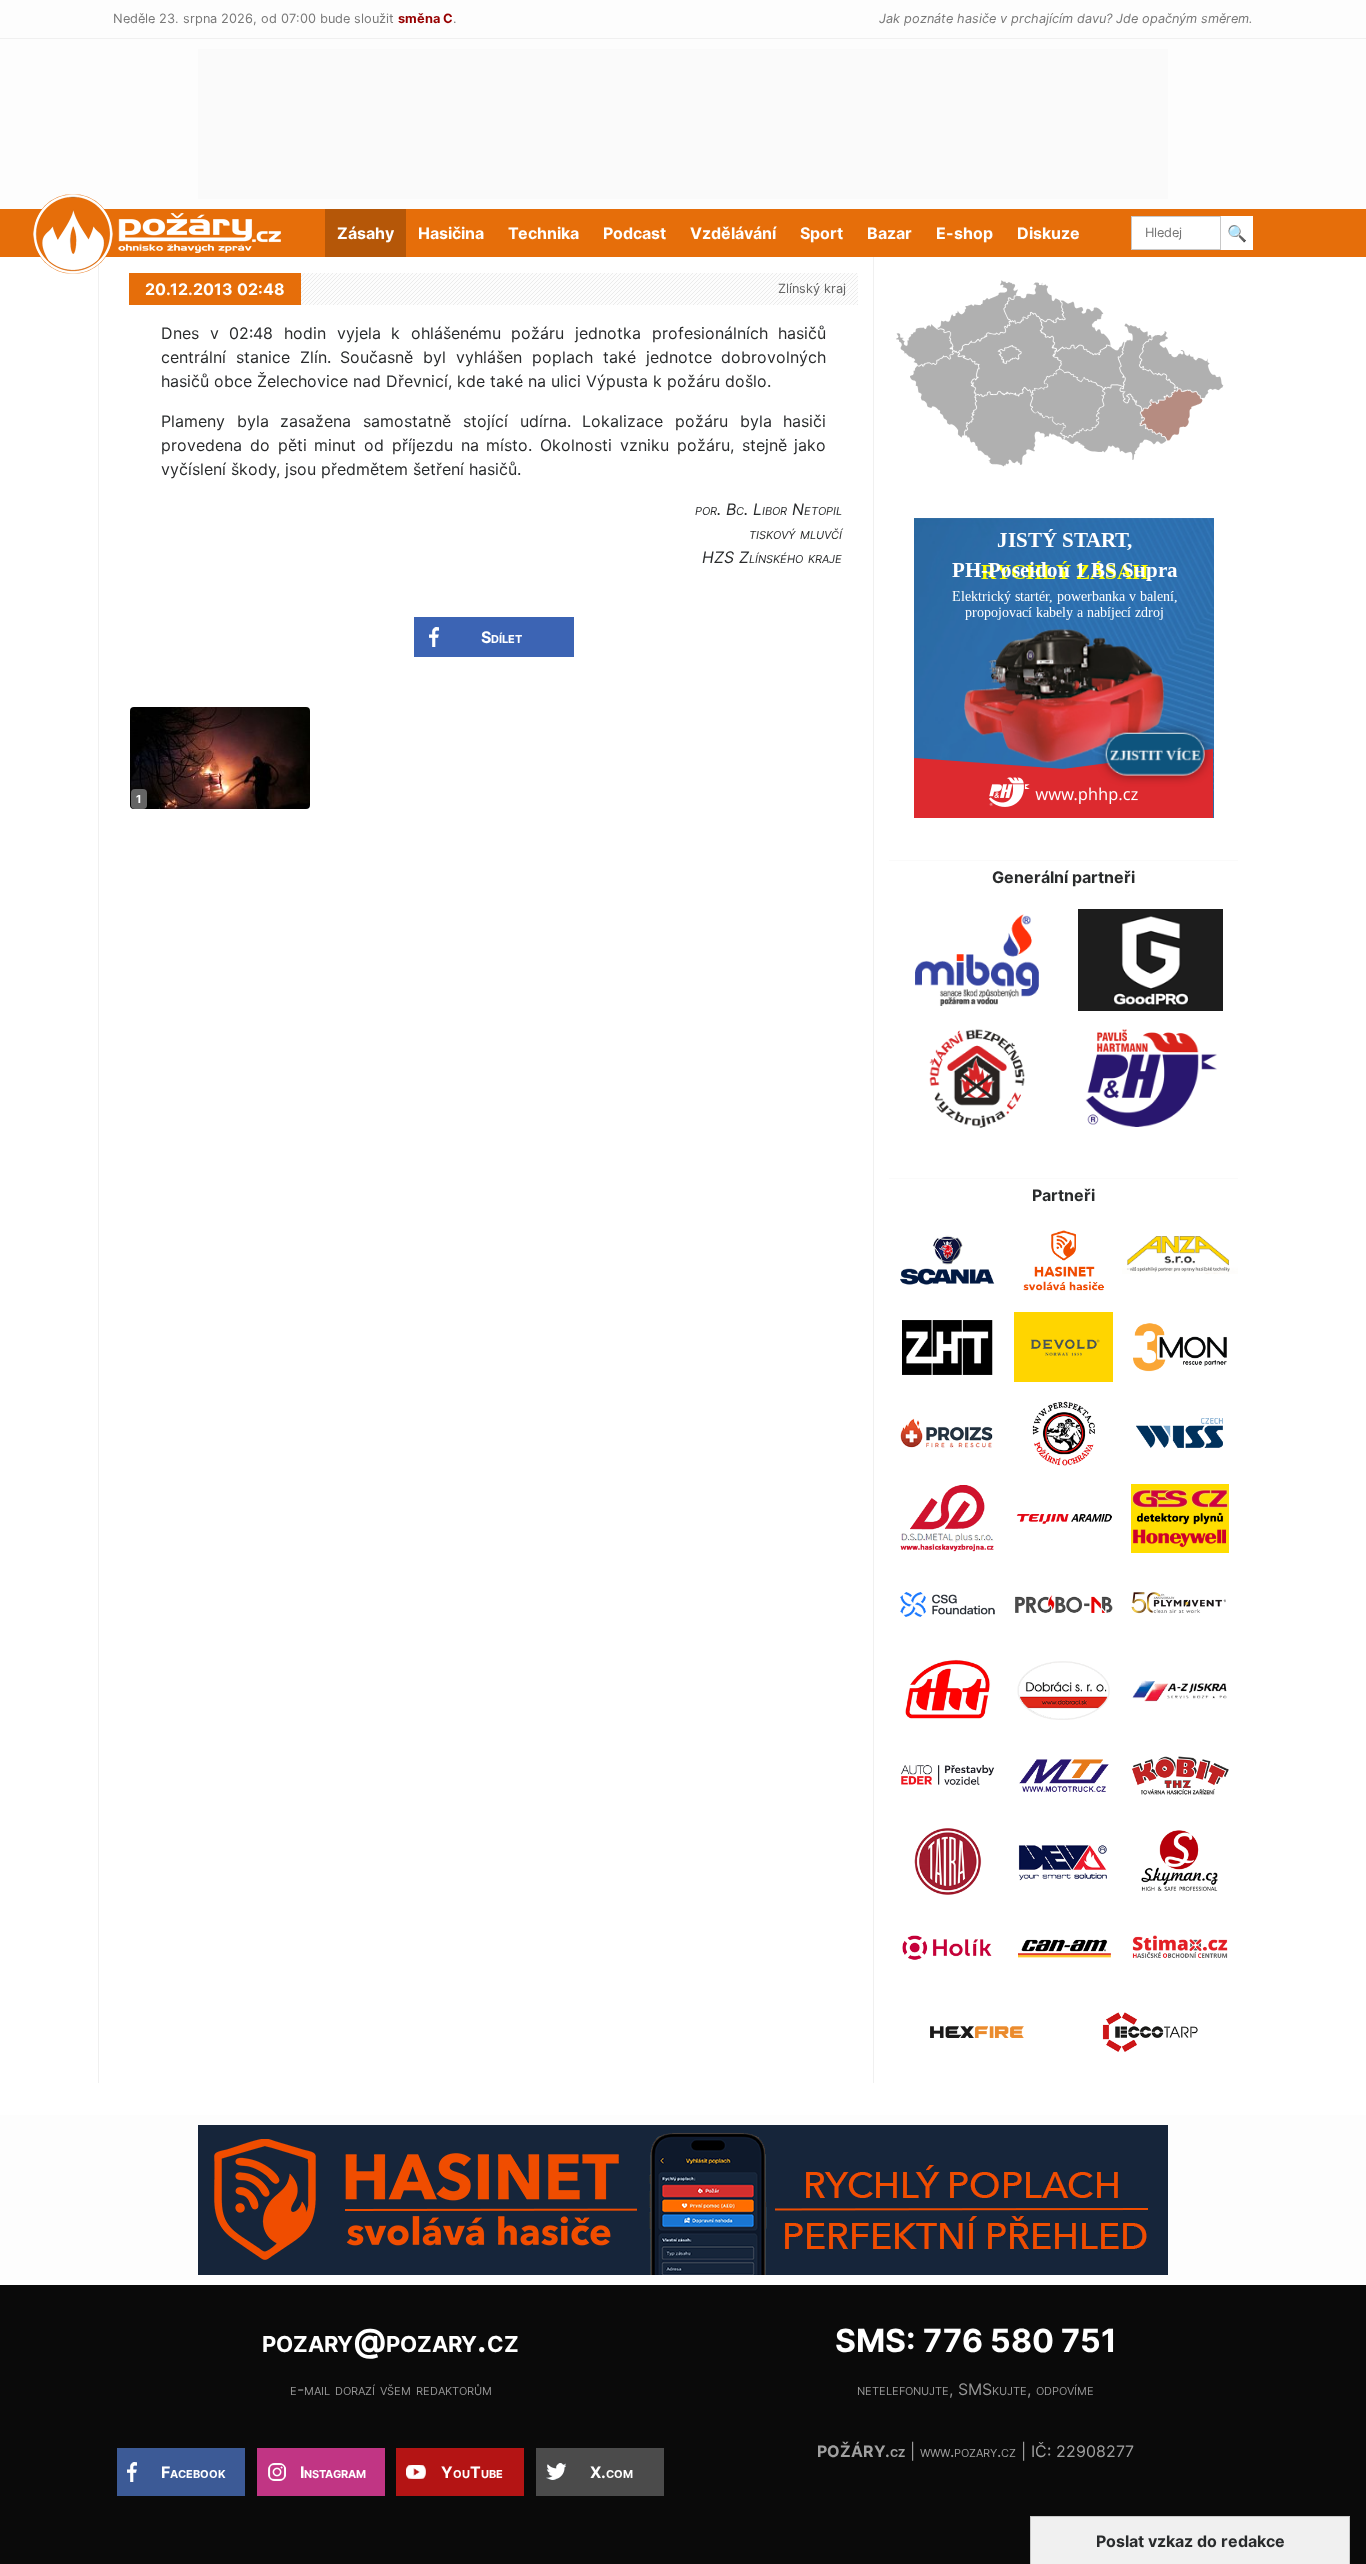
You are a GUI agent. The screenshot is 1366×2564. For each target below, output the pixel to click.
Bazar (889, 233)
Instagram (333, 2472)
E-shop (964, 233)
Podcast (634, 233)
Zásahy (365, 233)
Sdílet (501, 637)
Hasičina (451, 233)
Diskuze (1048, 233)
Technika (543, 233)
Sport (821, 233)
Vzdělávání (733, 233)
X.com (611, 2472)
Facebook (193, 2472)
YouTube (472, 2472)
